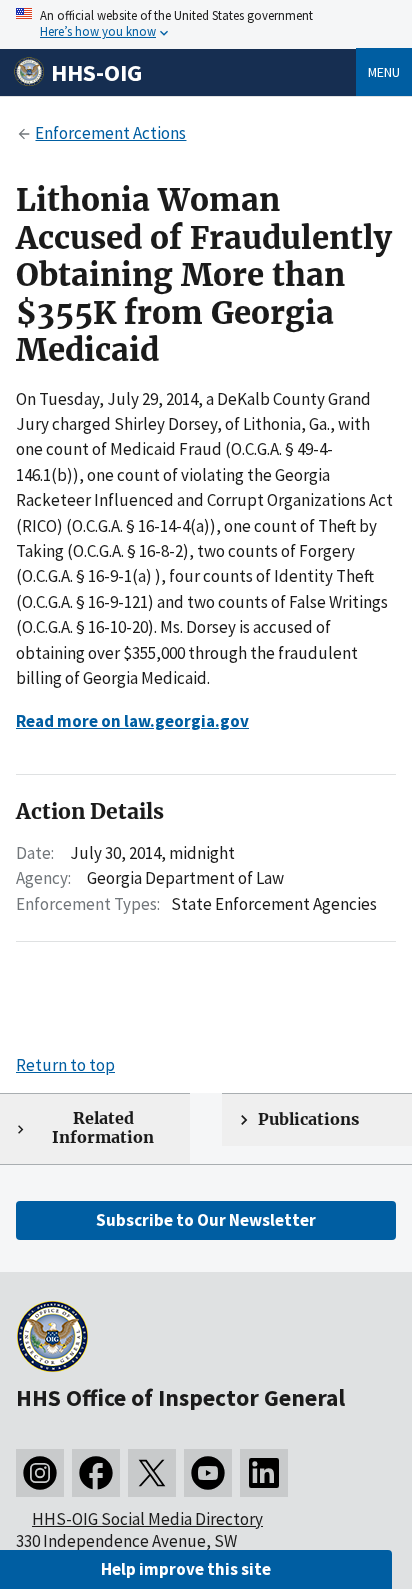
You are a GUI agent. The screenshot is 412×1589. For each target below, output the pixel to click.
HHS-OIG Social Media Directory (147, 1519)
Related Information (103, 1128)
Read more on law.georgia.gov (132, 721)
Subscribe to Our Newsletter (206, 1220)
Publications (308, 1119)
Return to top (65, 1065)
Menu (384, 72)
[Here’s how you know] (206, 24)
